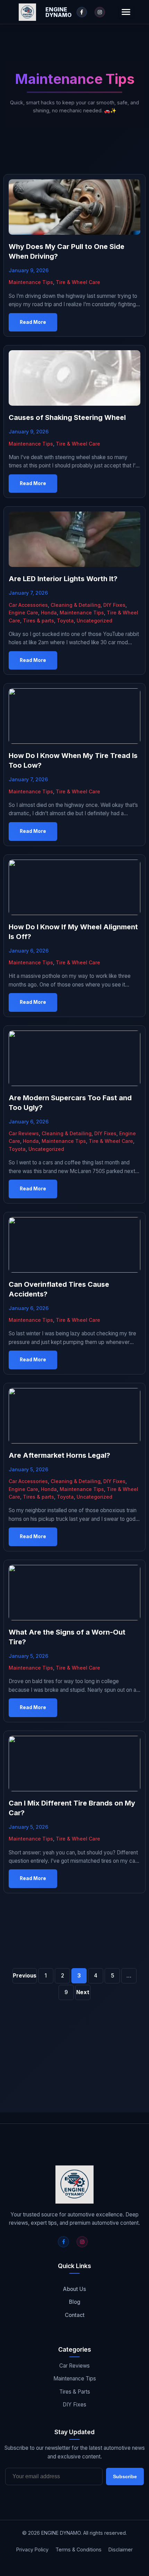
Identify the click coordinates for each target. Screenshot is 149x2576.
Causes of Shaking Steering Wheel (67, 417)
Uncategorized (94, 621)
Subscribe (125, 2476)
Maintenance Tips (31, 282)
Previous (25, 1976)
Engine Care (23, 613)
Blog (75, 2302)
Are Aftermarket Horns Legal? (59, 1455)
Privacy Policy (32, 2549)
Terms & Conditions (78, 2549)
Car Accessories (28, 605)
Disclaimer (121, 2549)
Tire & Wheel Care (78, 282)
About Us (74, 2289)
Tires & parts (38, 621)
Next (83, 1992)
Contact (75, 2315)
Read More (33, 322)
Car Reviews (24, 1133)
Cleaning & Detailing (76, 605)
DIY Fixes (114, 605)
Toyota (65, 621)
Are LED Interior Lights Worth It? (63, 579)
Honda (49, 613)
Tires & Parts (75, 2392)
